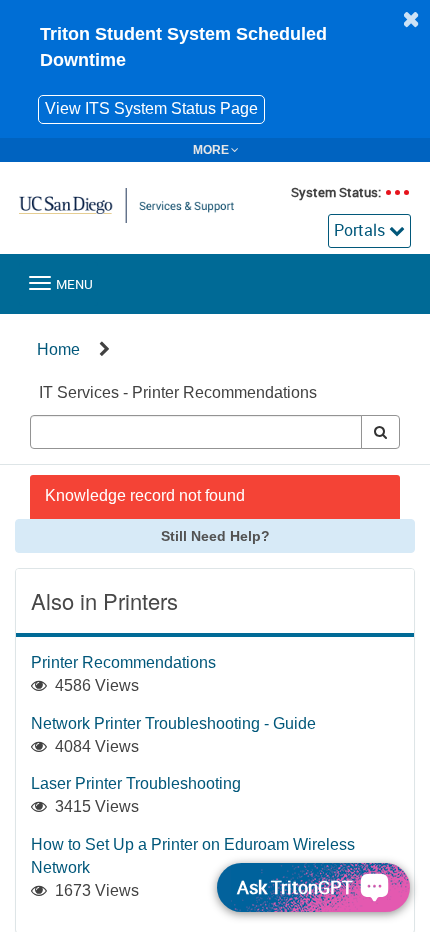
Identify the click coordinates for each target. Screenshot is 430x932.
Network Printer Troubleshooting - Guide (173, 723)
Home (58, 349)
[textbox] (196, 432)
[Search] (380, 432)
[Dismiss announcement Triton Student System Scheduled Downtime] (411, 19)
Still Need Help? (215, 536)
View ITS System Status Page (151, 108)
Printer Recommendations (123, 662)
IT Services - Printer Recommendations (178, 392)
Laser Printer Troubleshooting (136, 783)
